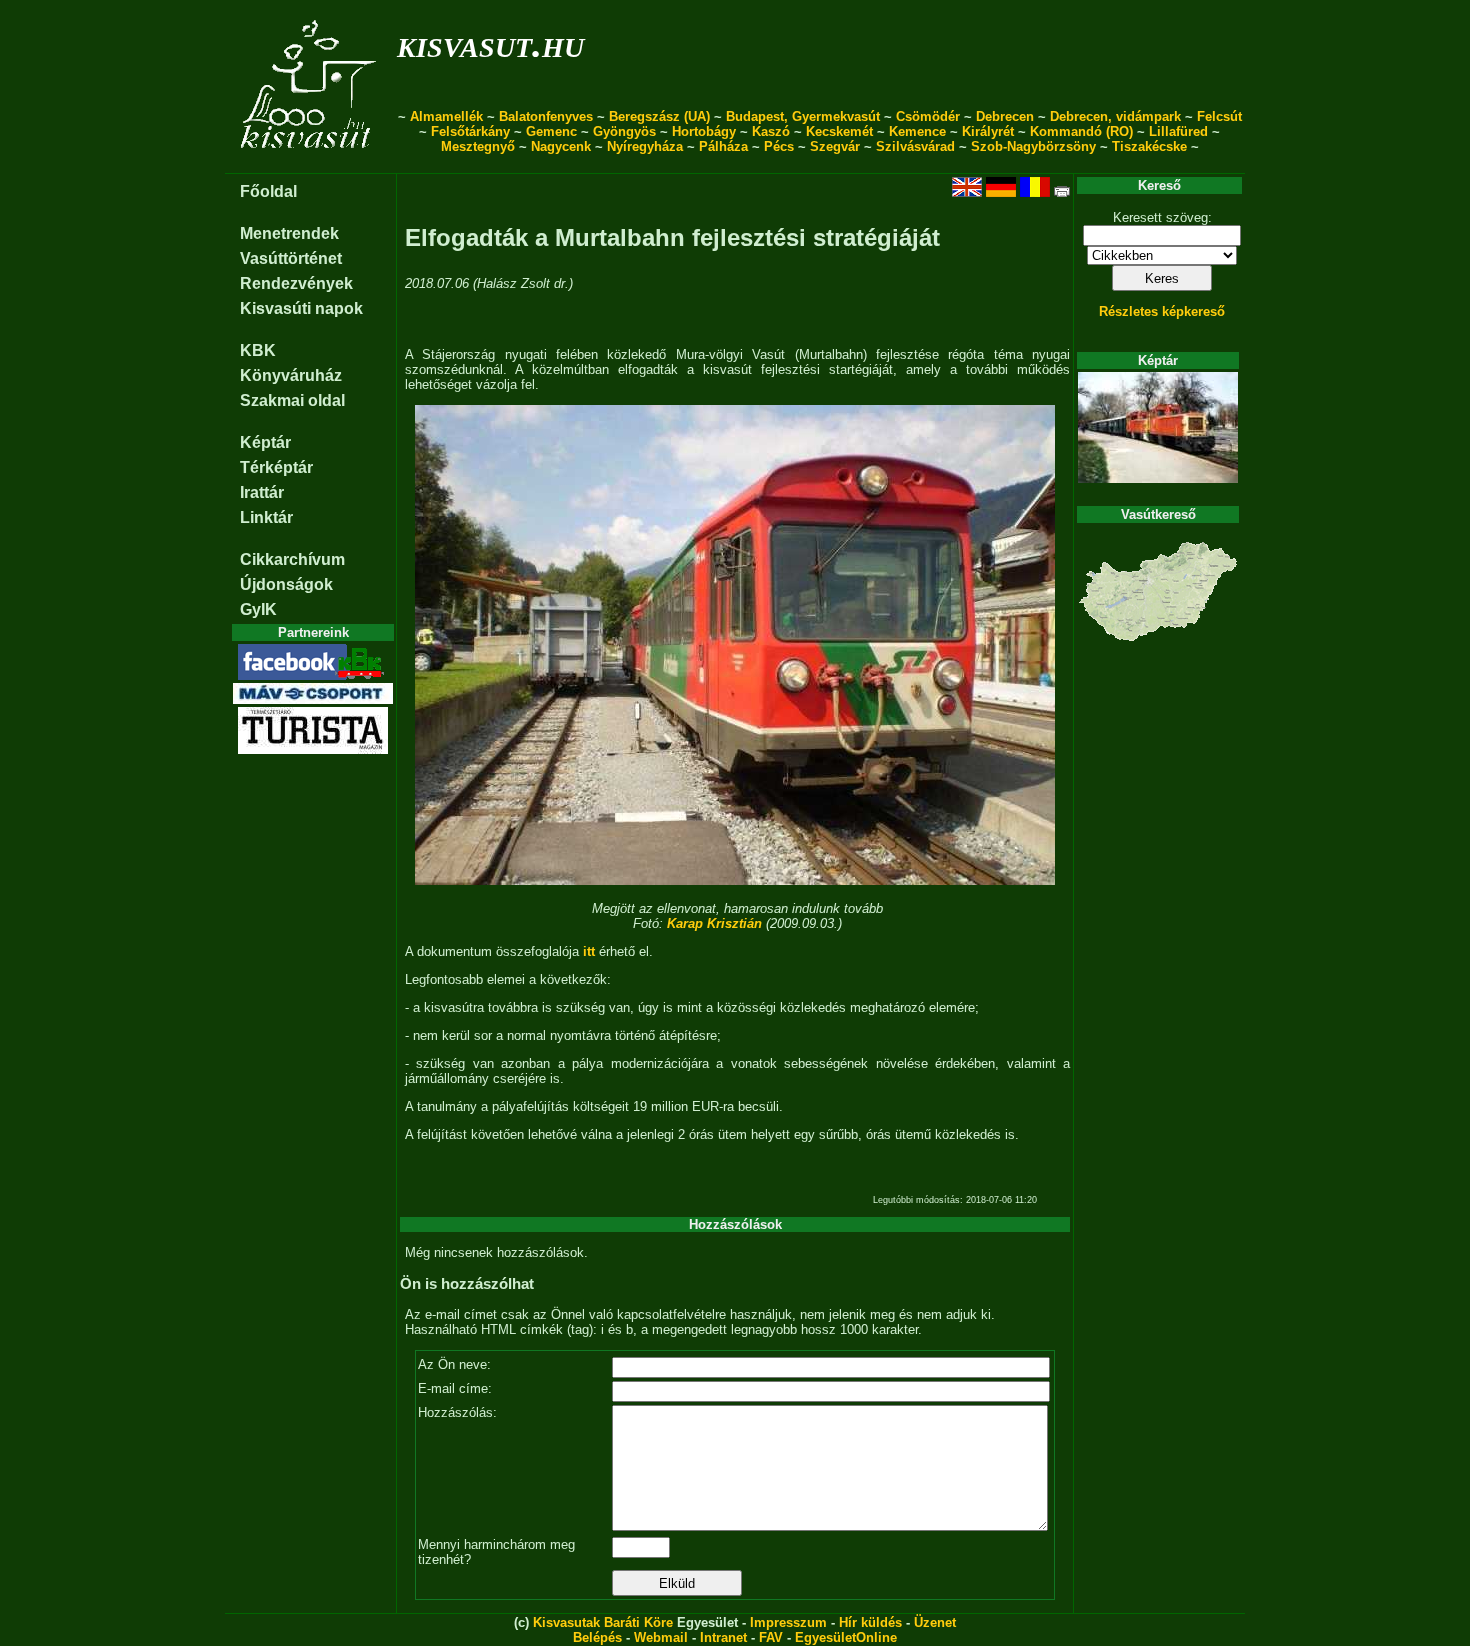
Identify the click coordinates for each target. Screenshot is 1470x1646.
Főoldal (268, 191)
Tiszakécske (1149, 146)
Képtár (265, 442)
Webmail (661, 1637)
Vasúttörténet (291, 258)
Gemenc (551, 131)
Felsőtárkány (470, 131)
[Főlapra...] (310, 162)
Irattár (262, 492)
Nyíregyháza (645, 146)
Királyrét (988, 131)
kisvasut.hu (490, 43)
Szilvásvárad (915, 146)
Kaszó (771, 131)
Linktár (266, 517)
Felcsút (1219, 116)
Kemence (917, 131)
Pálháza (723, 146)
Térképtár (276, 467)
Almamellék (446, 116)
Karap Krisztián (714, 923)
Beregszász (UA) (659, 116)
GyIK (258, 609)
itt (589, 951)
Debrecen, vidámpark (1115, 116)
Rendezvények (296, 283)
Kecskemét (839, 131)
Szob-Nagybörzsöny (1033, 146)
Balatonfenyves (546, 116)
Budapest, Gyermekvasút (803, 116)
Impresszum (788, 1622)
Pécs (779, 146)
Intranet (723, 1637)
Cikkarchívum (292, 559)
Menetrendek (289, 233)
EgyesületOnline (846, 1637)
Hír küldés (870, 1622)
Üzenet (935, 1622)
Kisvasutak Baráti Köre (603, 1622)
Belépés (597, 1637)
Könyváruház (291, 375)
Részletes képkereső (1162, 311)
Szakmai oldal (292, 400)
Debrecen (1005, 116)
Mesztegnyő (478, 146)
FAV (771, 1637)
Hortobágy (704, 131)
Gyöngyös (624, 131)
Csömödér (928, 116)
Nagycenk (561, 146)
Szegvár (835, 146)
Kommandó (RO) (1081, 131)
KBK (258, 350)
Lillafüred (1178, 131)
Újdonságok (286, 584)
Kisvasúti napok (301, 308)
